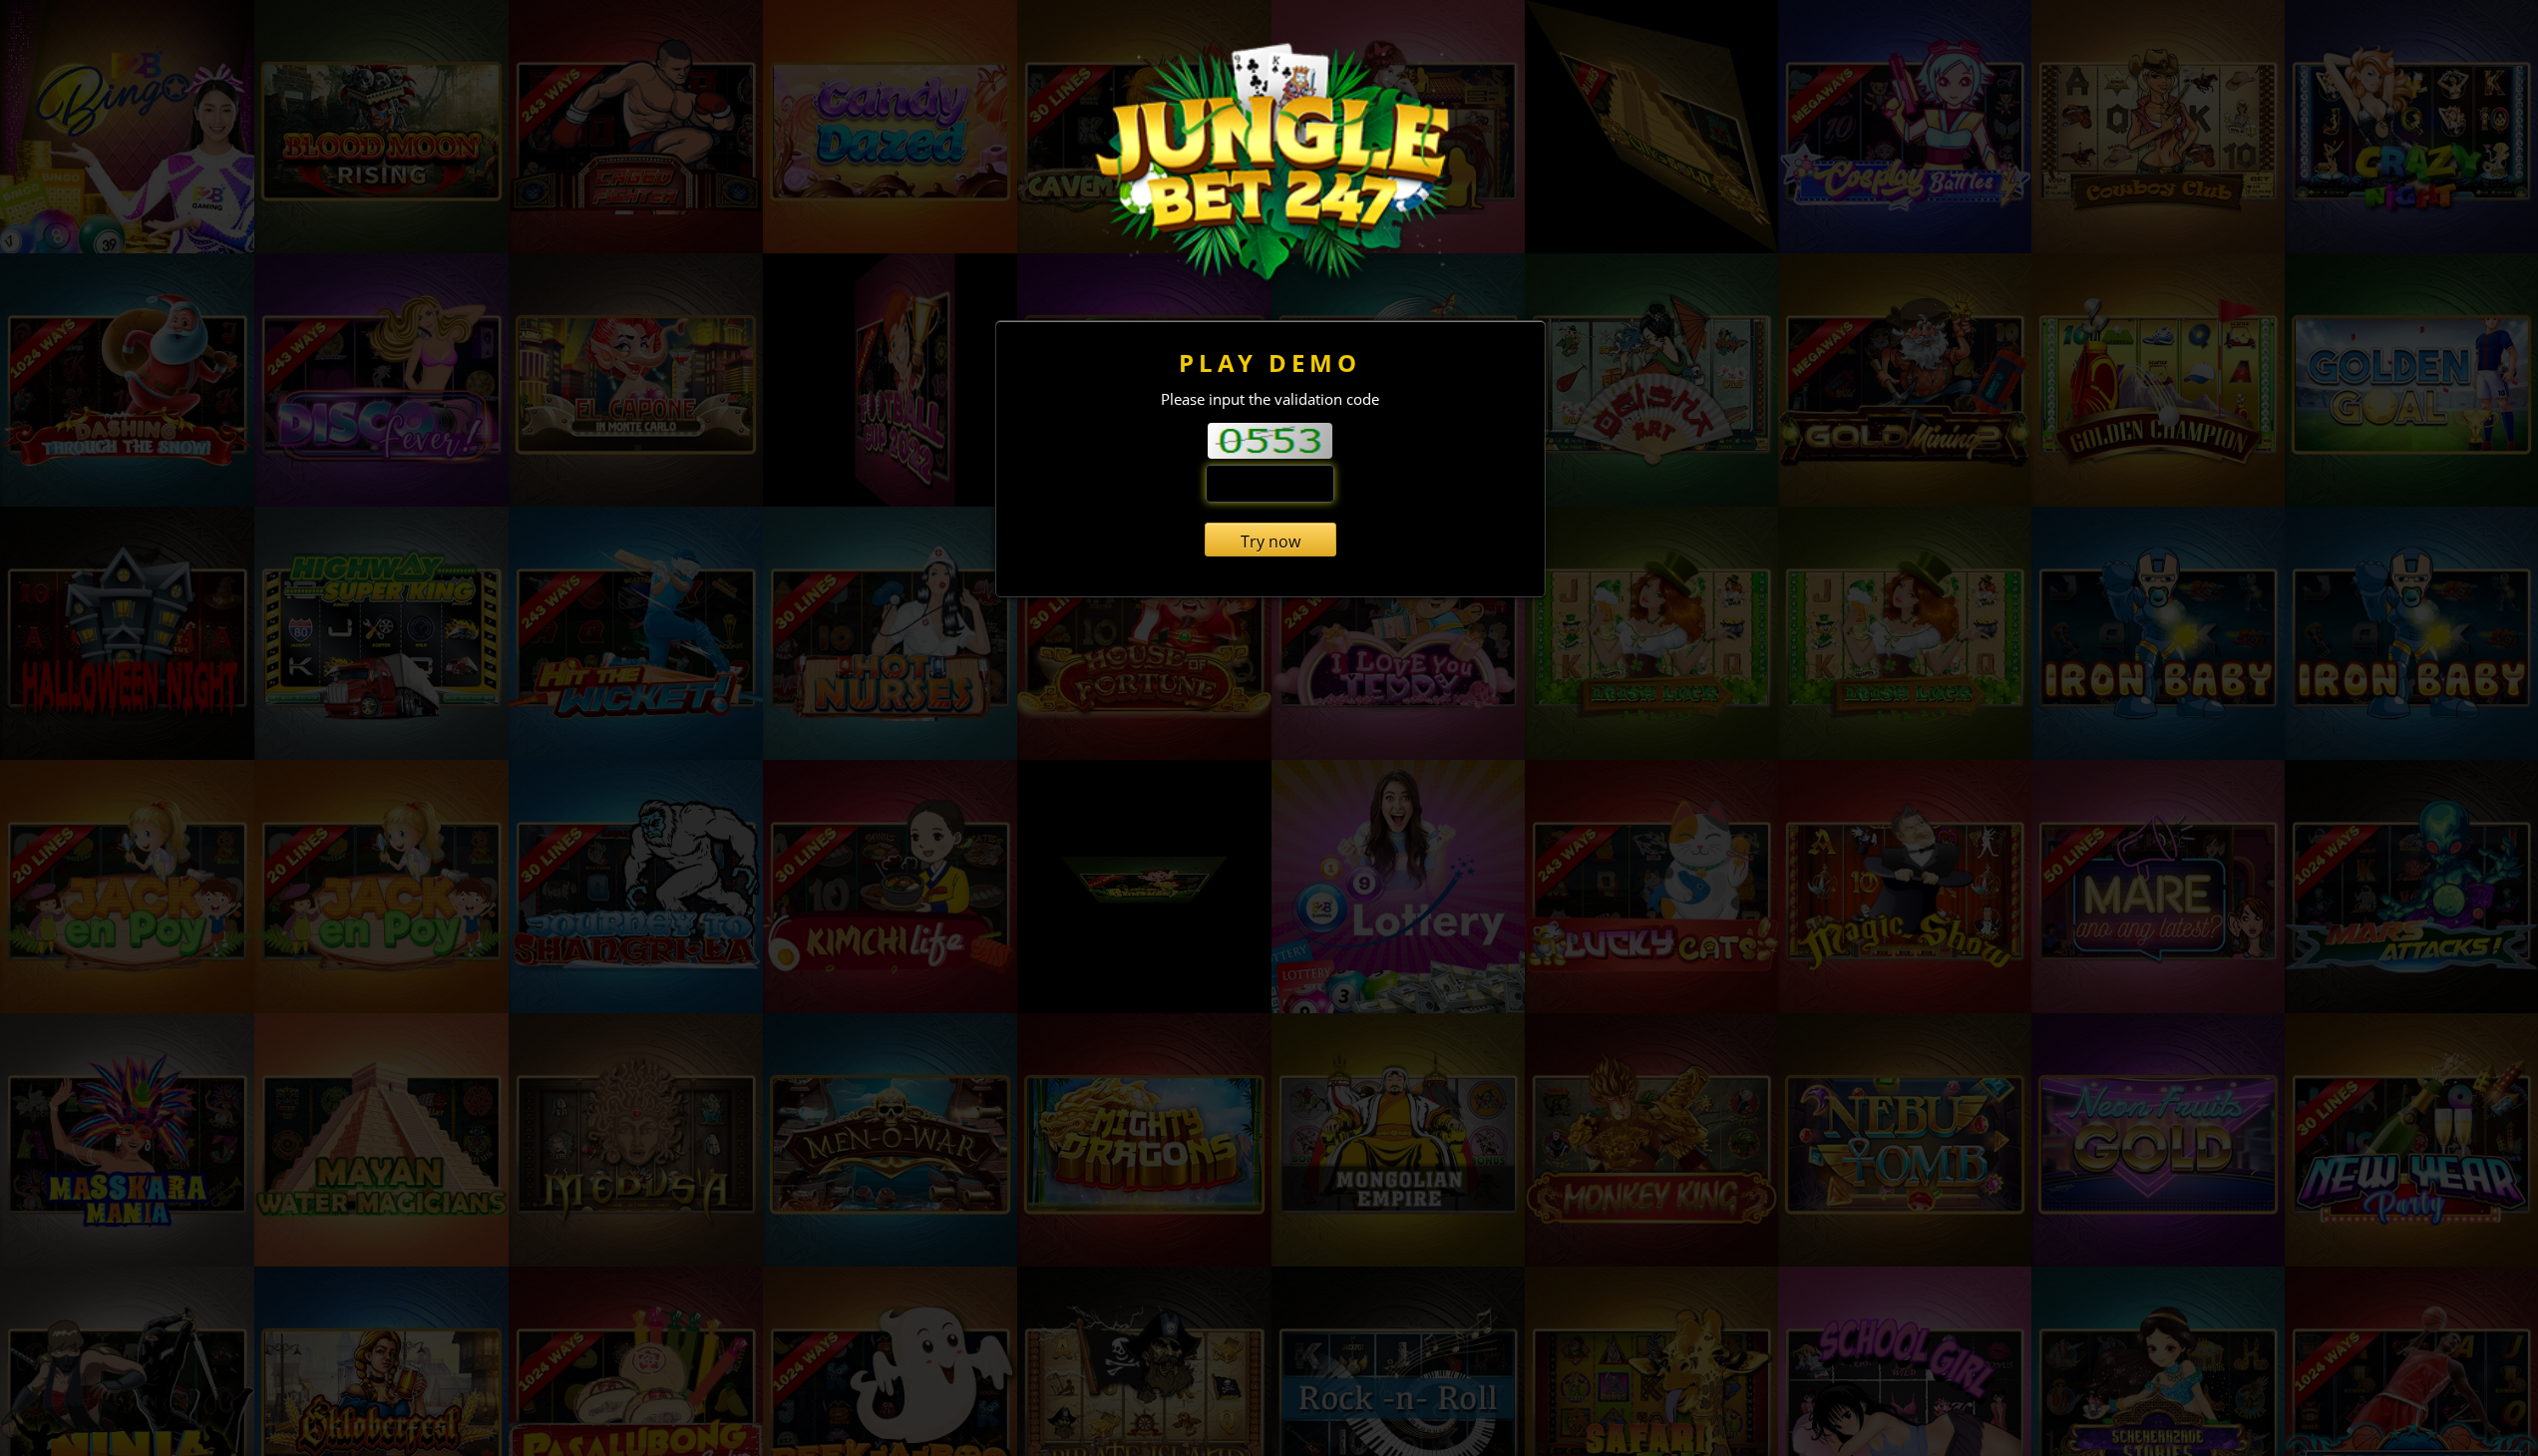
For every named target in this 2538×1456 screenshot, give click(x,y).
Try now (1270, 542)
